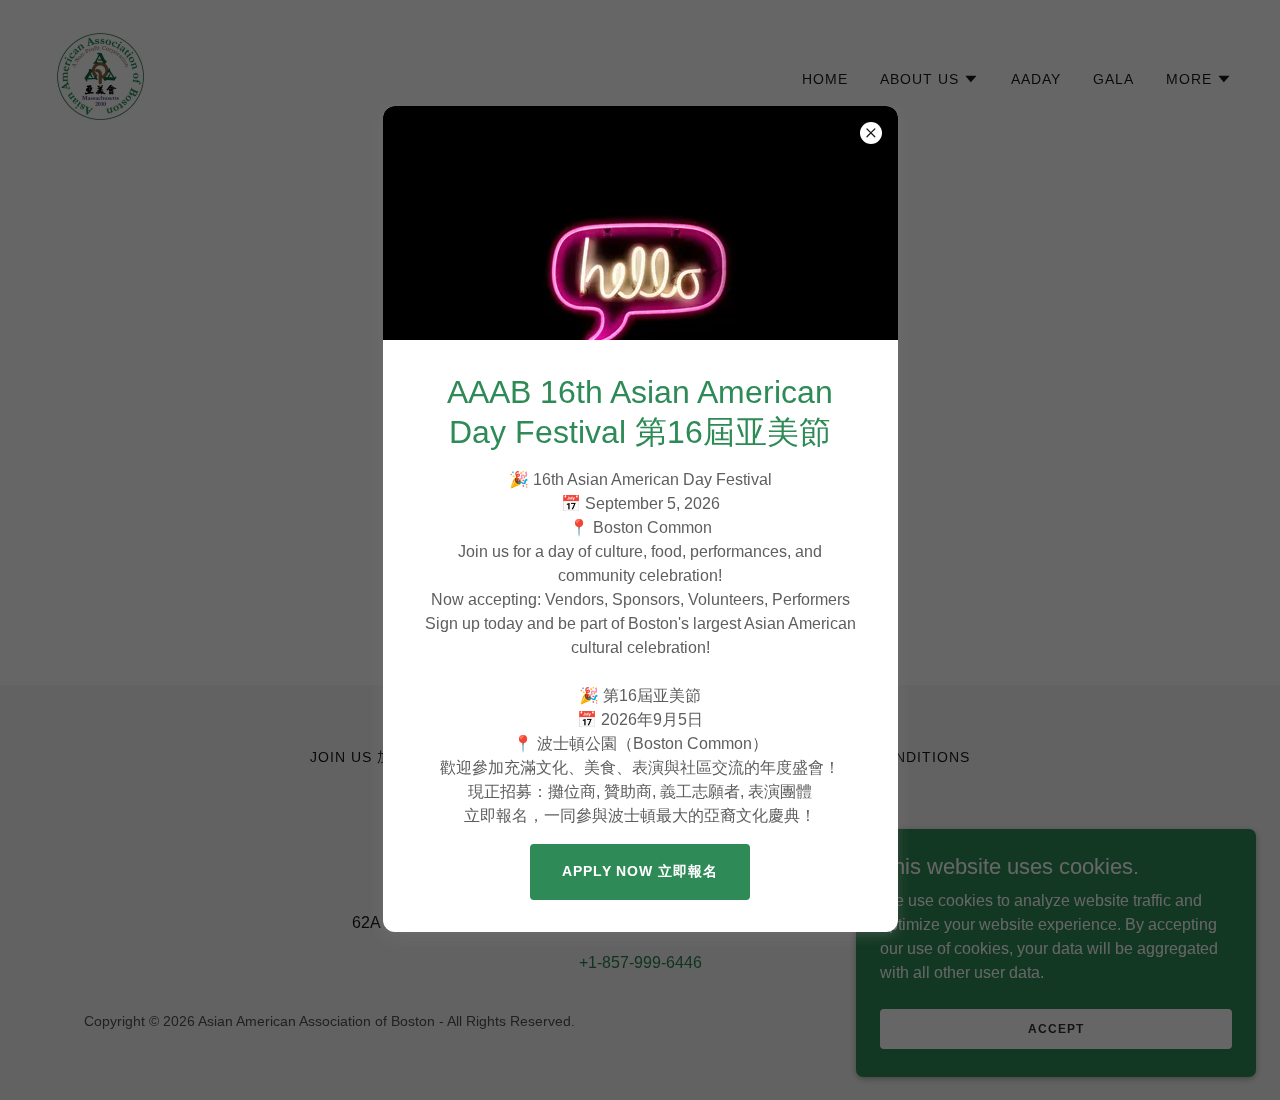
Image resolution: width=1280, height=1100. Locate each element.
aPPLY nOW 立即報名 (640, 871)
